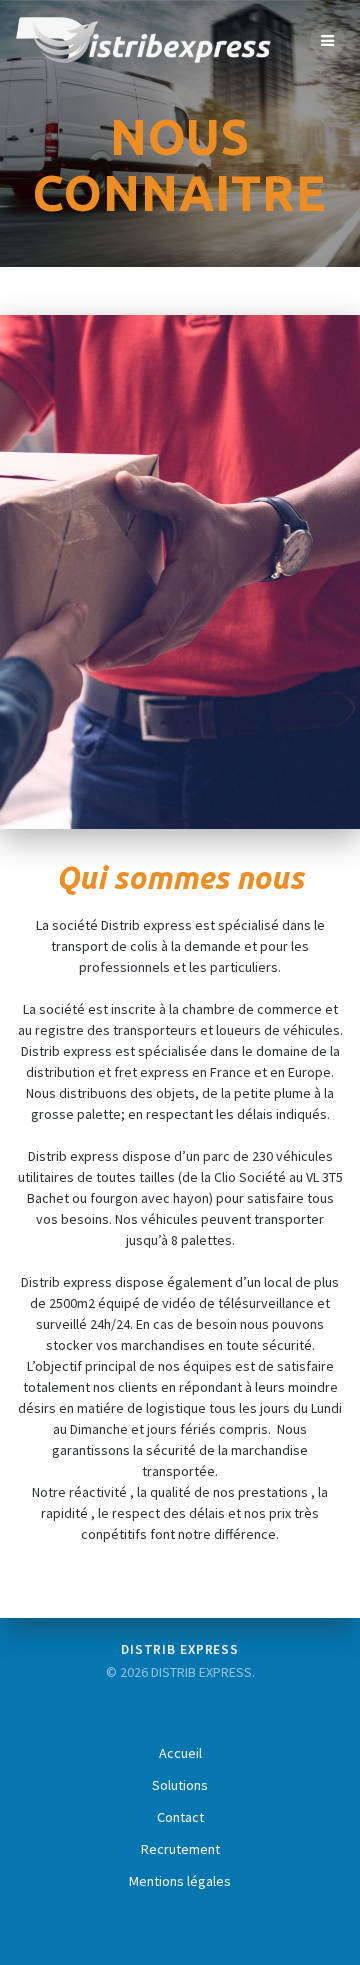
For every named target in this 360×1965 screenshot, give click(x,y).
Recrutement (180, 1849)
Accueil (180, 1753)
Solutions (180, 1785)
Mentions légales (180, 1881)
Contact (180, 1817)
